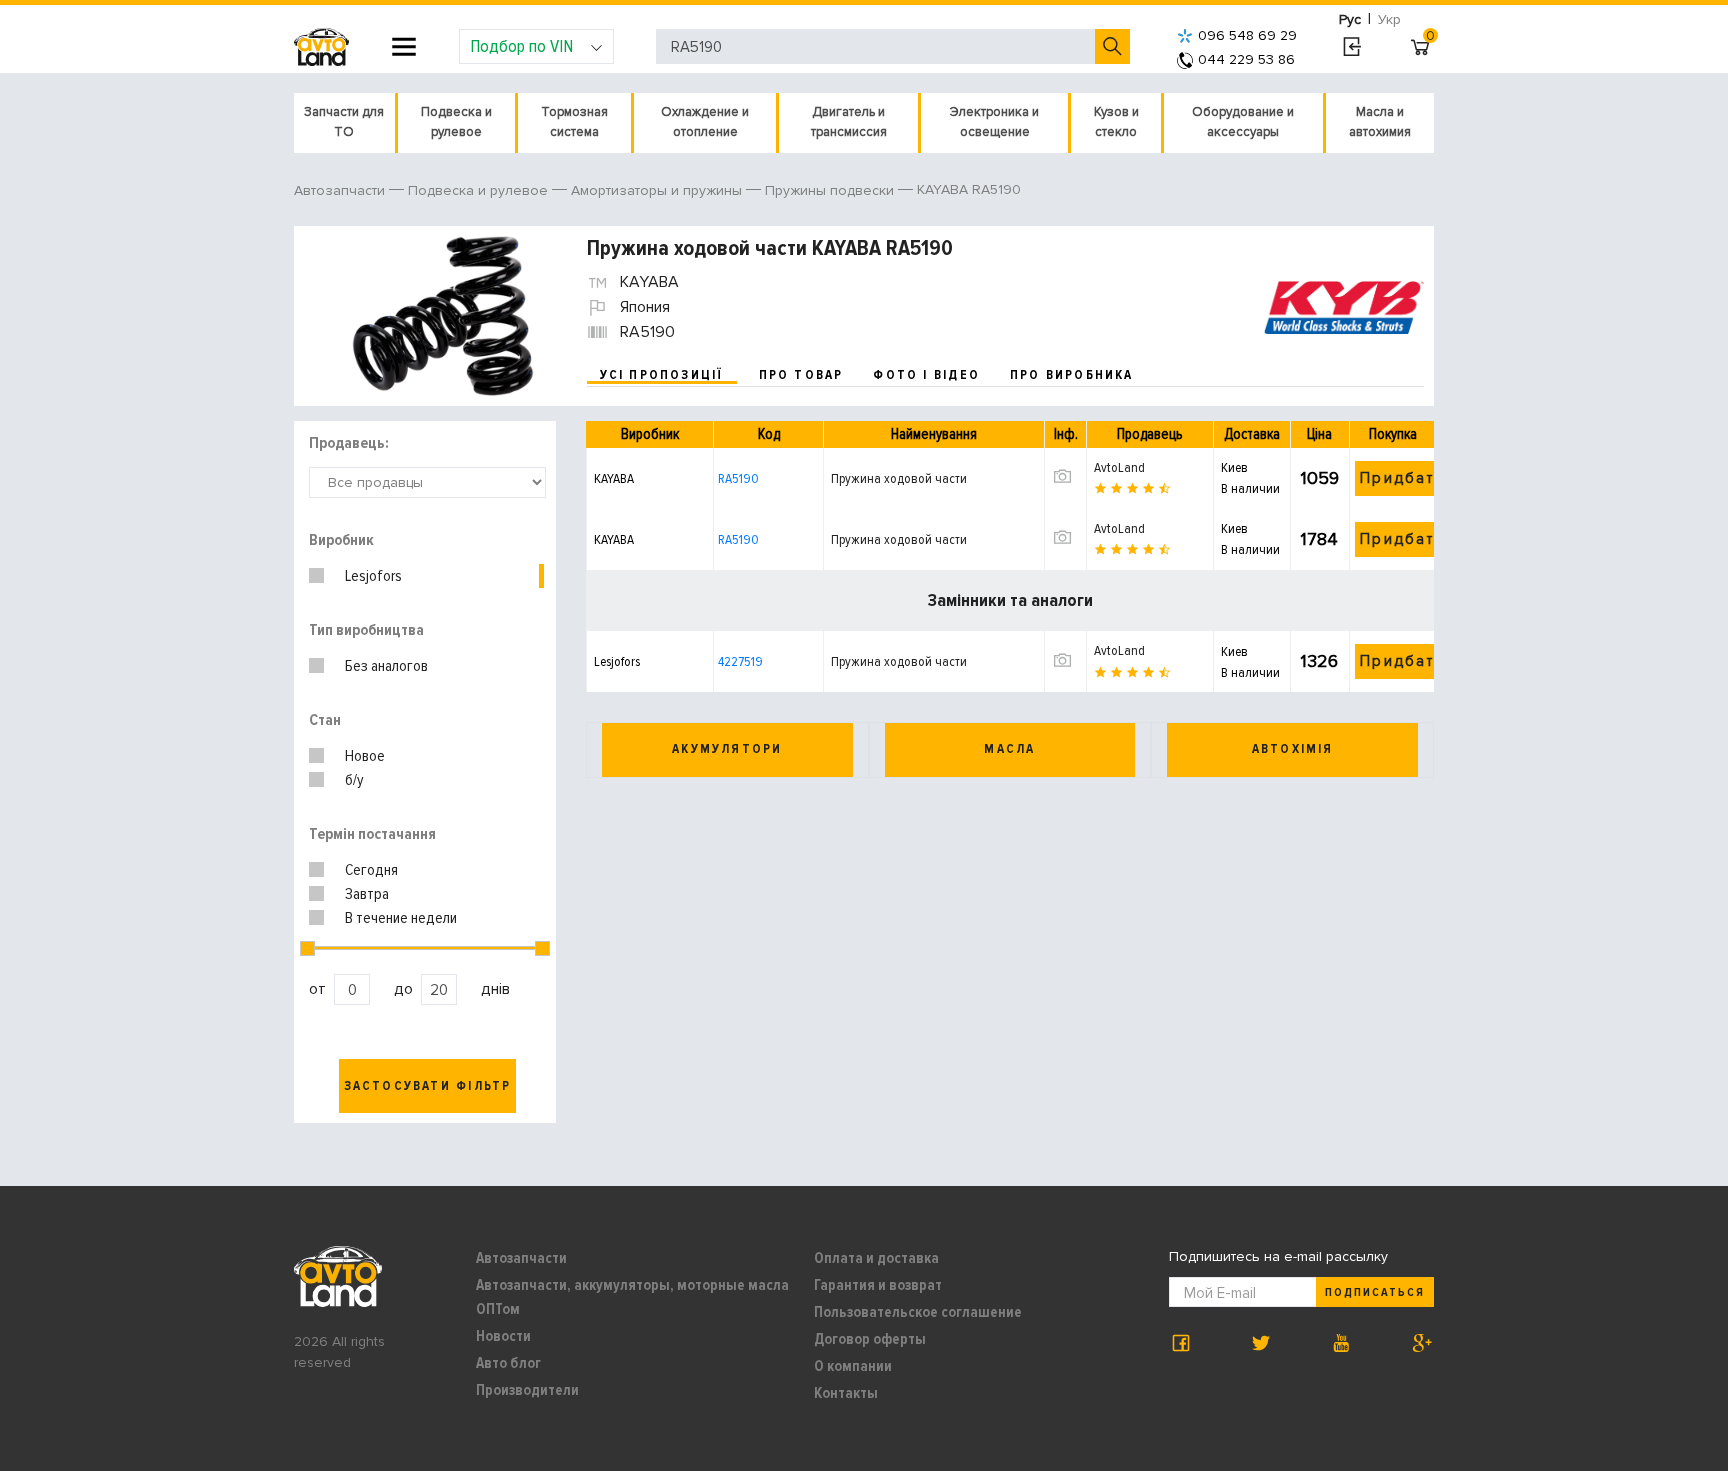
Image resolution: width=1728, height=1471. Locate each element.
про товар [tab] (801, 375)
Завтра (367, 894)
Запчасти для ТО (344, 122)
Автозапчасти (521, 1258)
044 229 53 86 (1246, 59)
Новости (503, 1336)
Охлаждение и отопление (705, 122)
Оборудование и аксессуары (1243, 122)
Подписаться (1375, 1292)
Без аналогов (386, 666)
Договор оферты (870, 1339)
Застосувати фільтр (428, 1086)
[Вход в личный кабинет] (1351, 47)
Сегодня (371, 870)
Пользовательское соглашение (918, 1312)
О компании (853, 1366)
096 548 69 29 (1247, 35)
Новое (365, 756)
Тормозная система (574, 122)
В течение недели (401, 918)
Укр (1389, 19)
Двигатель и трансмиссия (849, 122)
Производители (527, 1390)
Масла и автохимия (1380, 122)
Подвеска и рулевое (456, 122)
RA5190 (738, 478)
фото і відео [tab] (926, 375)
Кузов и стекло (1116, 122)
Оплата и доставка (876, 1258)
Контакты (846, 1393)
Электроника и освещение (994, 122)
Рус (1350, 19)
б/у (354, 780)
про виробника (1072, 375)
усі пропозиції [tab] (662, 375)
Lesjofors (373, 576)
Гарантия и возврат (878, 1285)
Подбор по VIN (521, 46)
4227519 (740, 661)
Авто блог (508, 1363)
